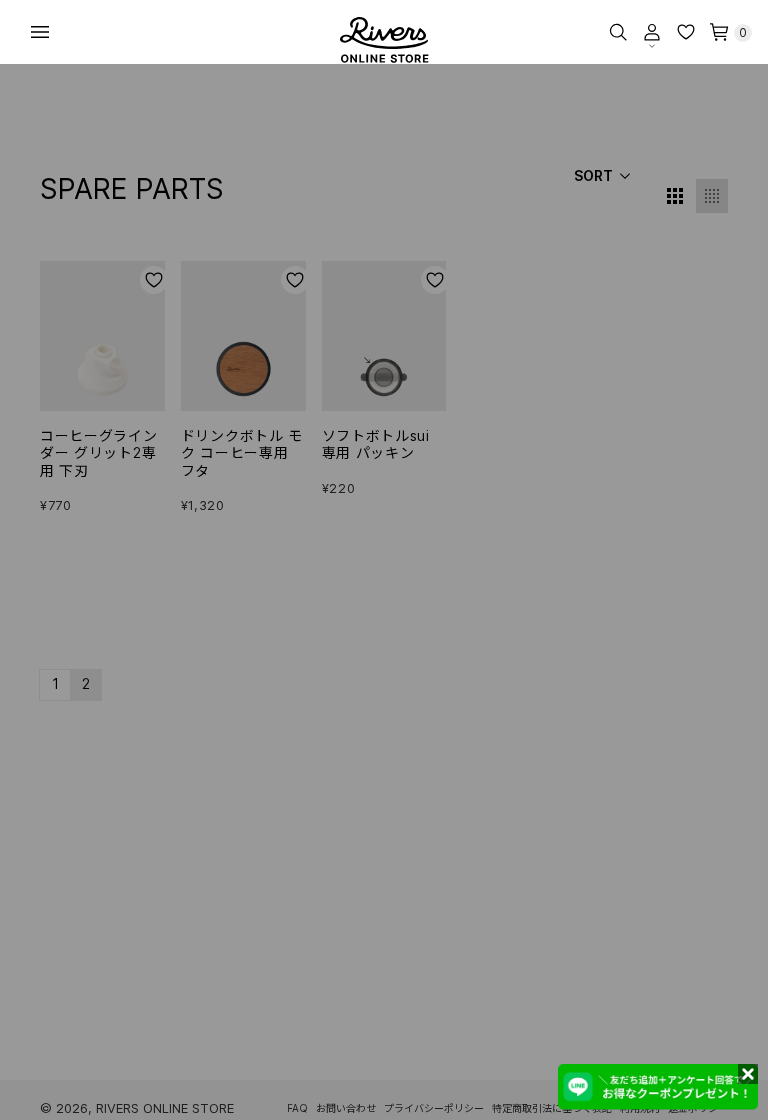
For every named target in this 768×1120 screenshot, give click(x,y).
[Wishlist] (686, 32)
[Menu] (40, 32)
